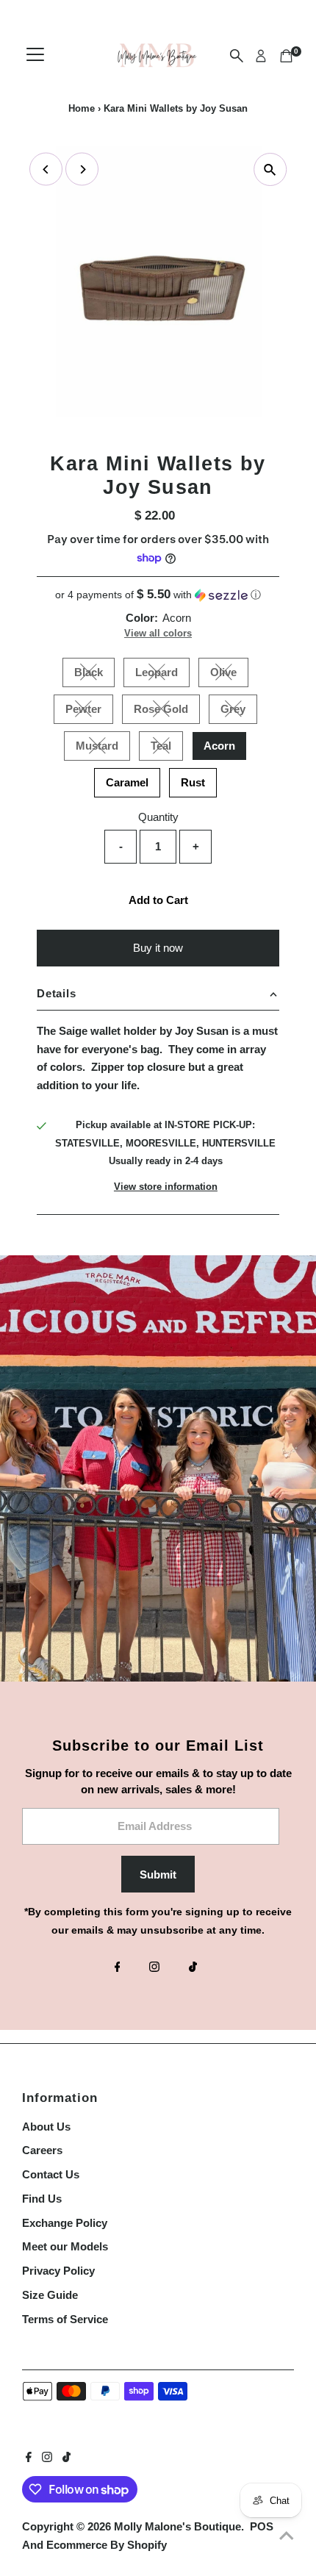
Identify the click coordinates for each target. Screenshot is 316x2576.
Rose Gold (167, 711)
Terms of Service (65, 2319)
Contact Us (51, 2174)
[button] (158, 595)
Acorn (219, 746)
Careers (42, 2150)
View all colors (158, 633)
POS (262, 2526)
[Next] (82, 169)
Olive (229, 675)
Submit (158, 1874)
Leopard (162, 675)
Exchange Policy (65, 2223)
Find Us (42, 2199)
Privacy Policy (58, 2271)
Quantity (158, 817)
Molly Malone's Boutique (177, 2526)
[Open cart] (286, 56)
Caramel (127, 782)
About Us (46, 2127)
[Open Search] (237, 56)
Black (94, 675)
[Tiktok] (193, 1968)
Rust (193, 782)
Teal (167, 748)
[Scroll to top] (287, 2536)
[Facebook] (118, 1968)
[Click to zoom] (270, 169)
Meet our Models (65, 2246)
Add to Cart (158, 900)
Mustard (103, 748)
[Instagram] (154, 1968)
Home (82, 108)
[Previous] (46, 169)
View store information (166, 1187)
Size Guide (50, 2295)
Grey (239, 711)
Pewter (89, 711)
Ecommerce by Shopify (107, 2545)
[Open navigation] (35, 56)
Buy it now (158, 948)
